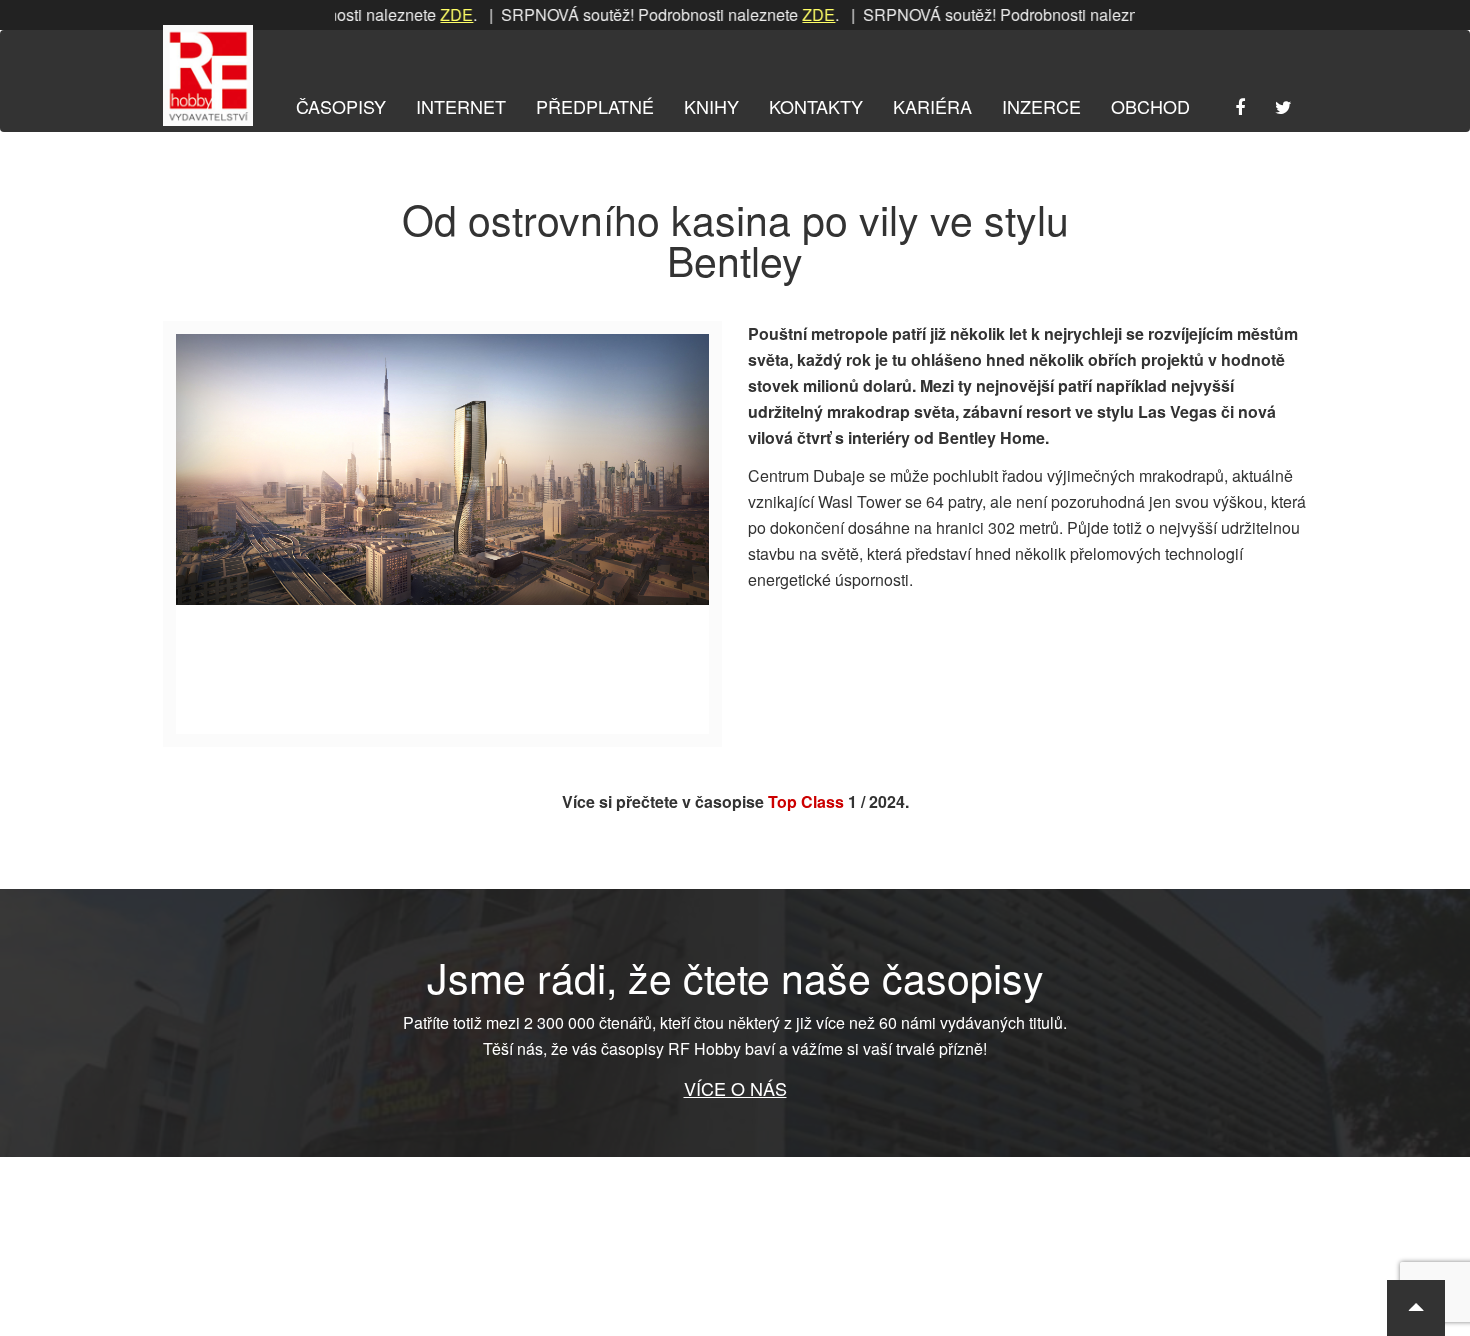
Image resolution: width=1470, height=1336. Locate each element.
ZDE (427, 14)
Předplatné (595, 106)
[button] (1416, 1308)
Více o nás (735, 1088)
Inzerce (1041, 106)
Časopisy (341, 106)
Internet (461, 106)
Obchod (1150, 106)
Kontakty (816, 106)
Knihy (711, 106)
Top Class (806, 801)
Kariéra (932, 106)
